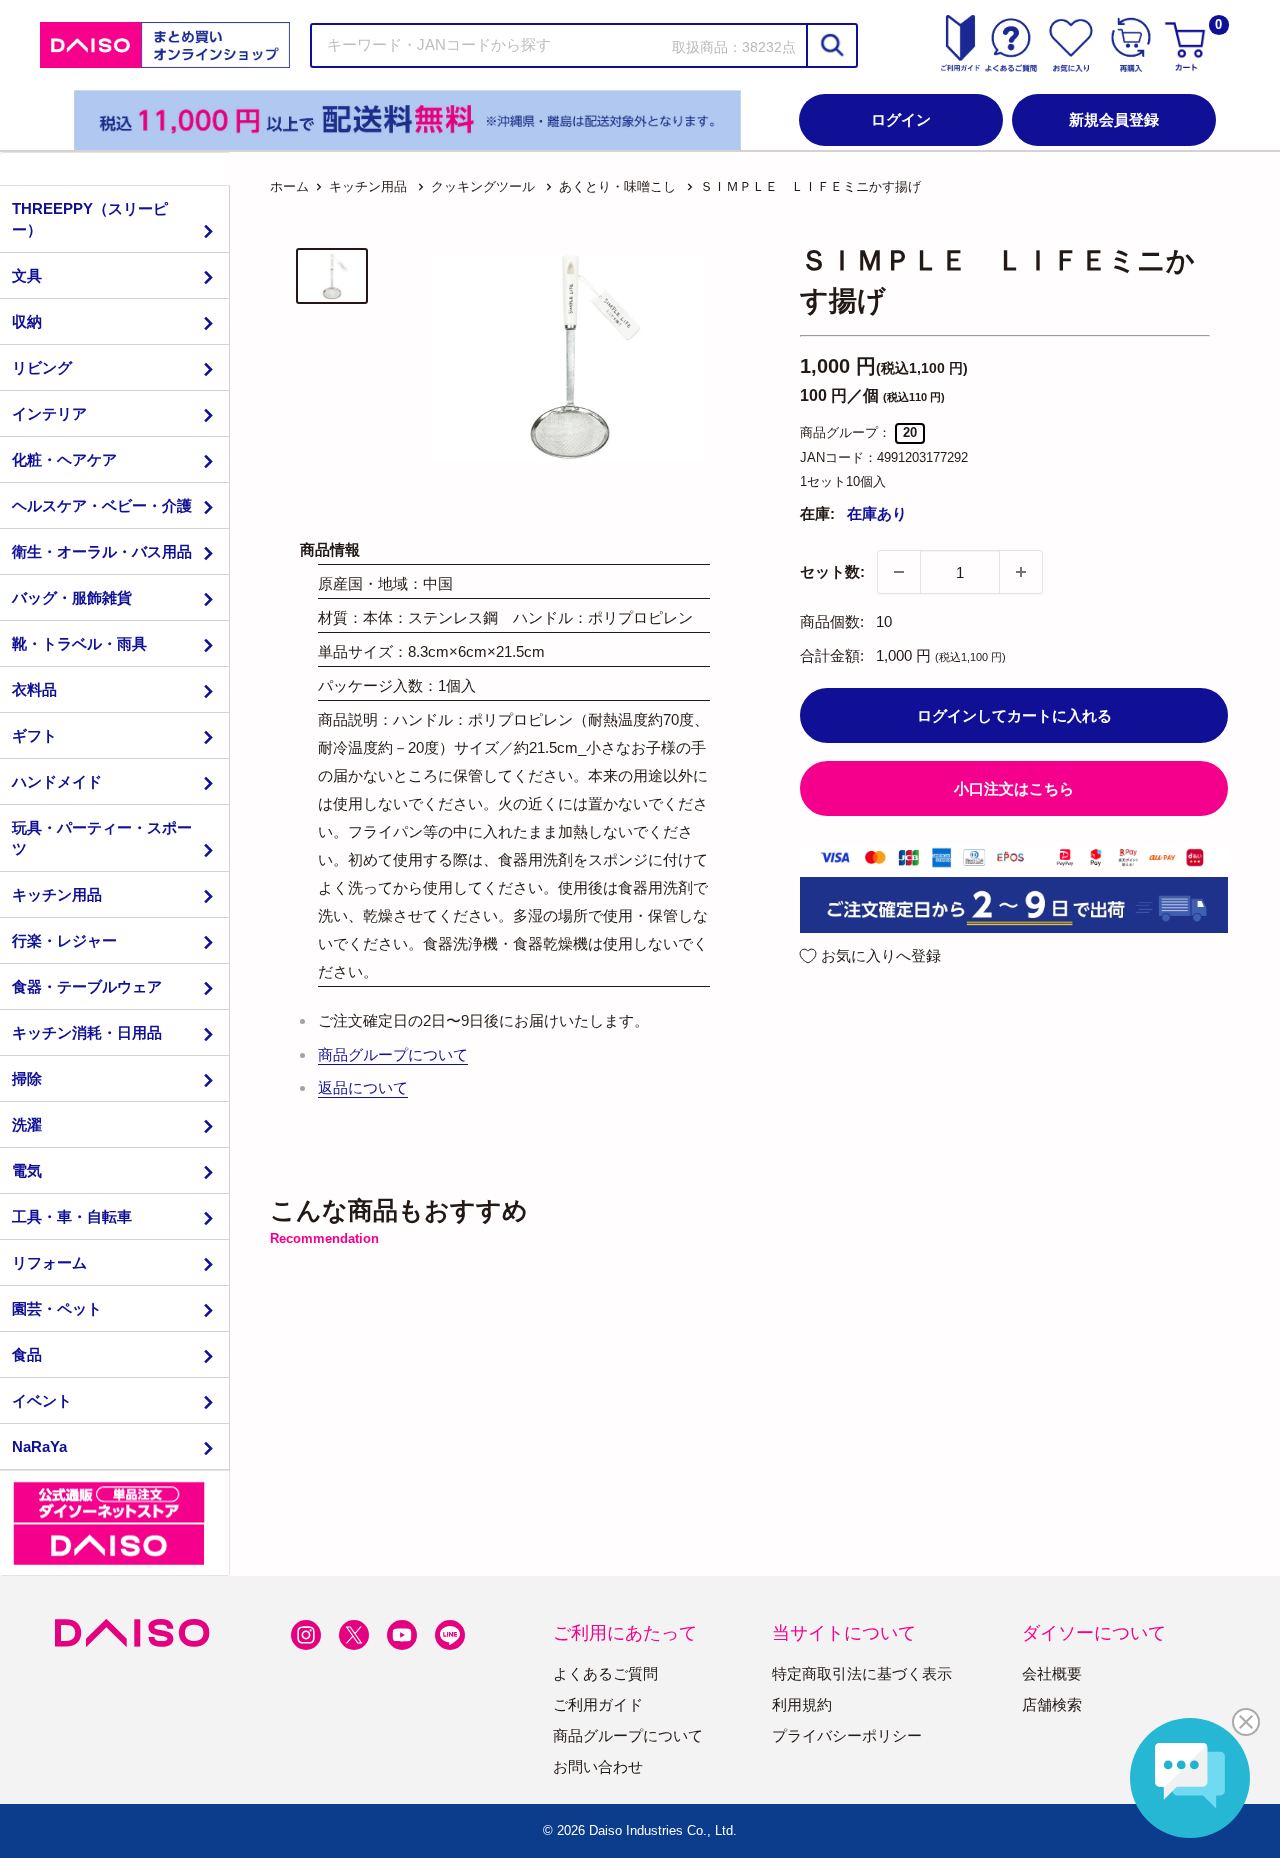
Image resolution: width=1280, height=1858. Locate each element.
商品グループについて (393, 1054)
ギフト (34, 735)
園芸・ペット (57, 1308)
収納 (27, 321)
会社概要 (1052, 1673)
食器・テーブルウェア (87, 986)
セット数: (832, 571)
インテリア (49, 413)
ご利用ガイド (598, 1704)
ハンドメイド (57, 781)
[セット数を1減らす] (899, 572)
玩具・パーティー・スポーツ (102, 838)
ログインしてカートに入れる (1014, 714)
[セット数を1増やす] (1021, 572)
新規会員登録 (1114, 119)
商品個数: (832, 621)
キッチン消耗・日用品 (87, 1032)
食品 (27, 1354)
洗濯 (27, 1124)
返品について (363, 1087)
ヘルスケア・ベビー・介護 (102, 505)
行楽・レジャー (64, 940)
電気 (27, 1170)
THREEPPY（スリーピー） (90, 219)
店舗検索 (1052, 1704)
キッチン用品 (57, 894)
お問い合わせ (598, 1766)
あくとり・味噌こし (617, 186)
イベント (42, 1400)
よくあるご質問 (605, 1673)
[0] (1188, 45)
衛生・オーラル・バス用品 (102, 551)
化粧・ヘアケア (64, 459)
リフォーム (49, 1262)
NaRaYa (39, 1446)
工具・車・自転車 (72, 1216)
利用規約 (802, 1704)
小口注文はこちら (1014, 787)
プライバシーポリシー (847, 1735)
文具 (27, 275)
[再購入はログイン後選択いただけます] (1131, 45)
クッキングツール (483, 186)
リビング (42, 367)
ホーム (289, 186)
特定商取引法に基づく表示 (862, 1673)
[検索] (831, 45)
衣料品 (34, 689)
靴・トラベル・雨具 (79, 643)
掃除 (27, 1078)
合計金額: (832, 655)
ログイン (901, 119)
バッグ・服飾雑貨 (72, 597)
